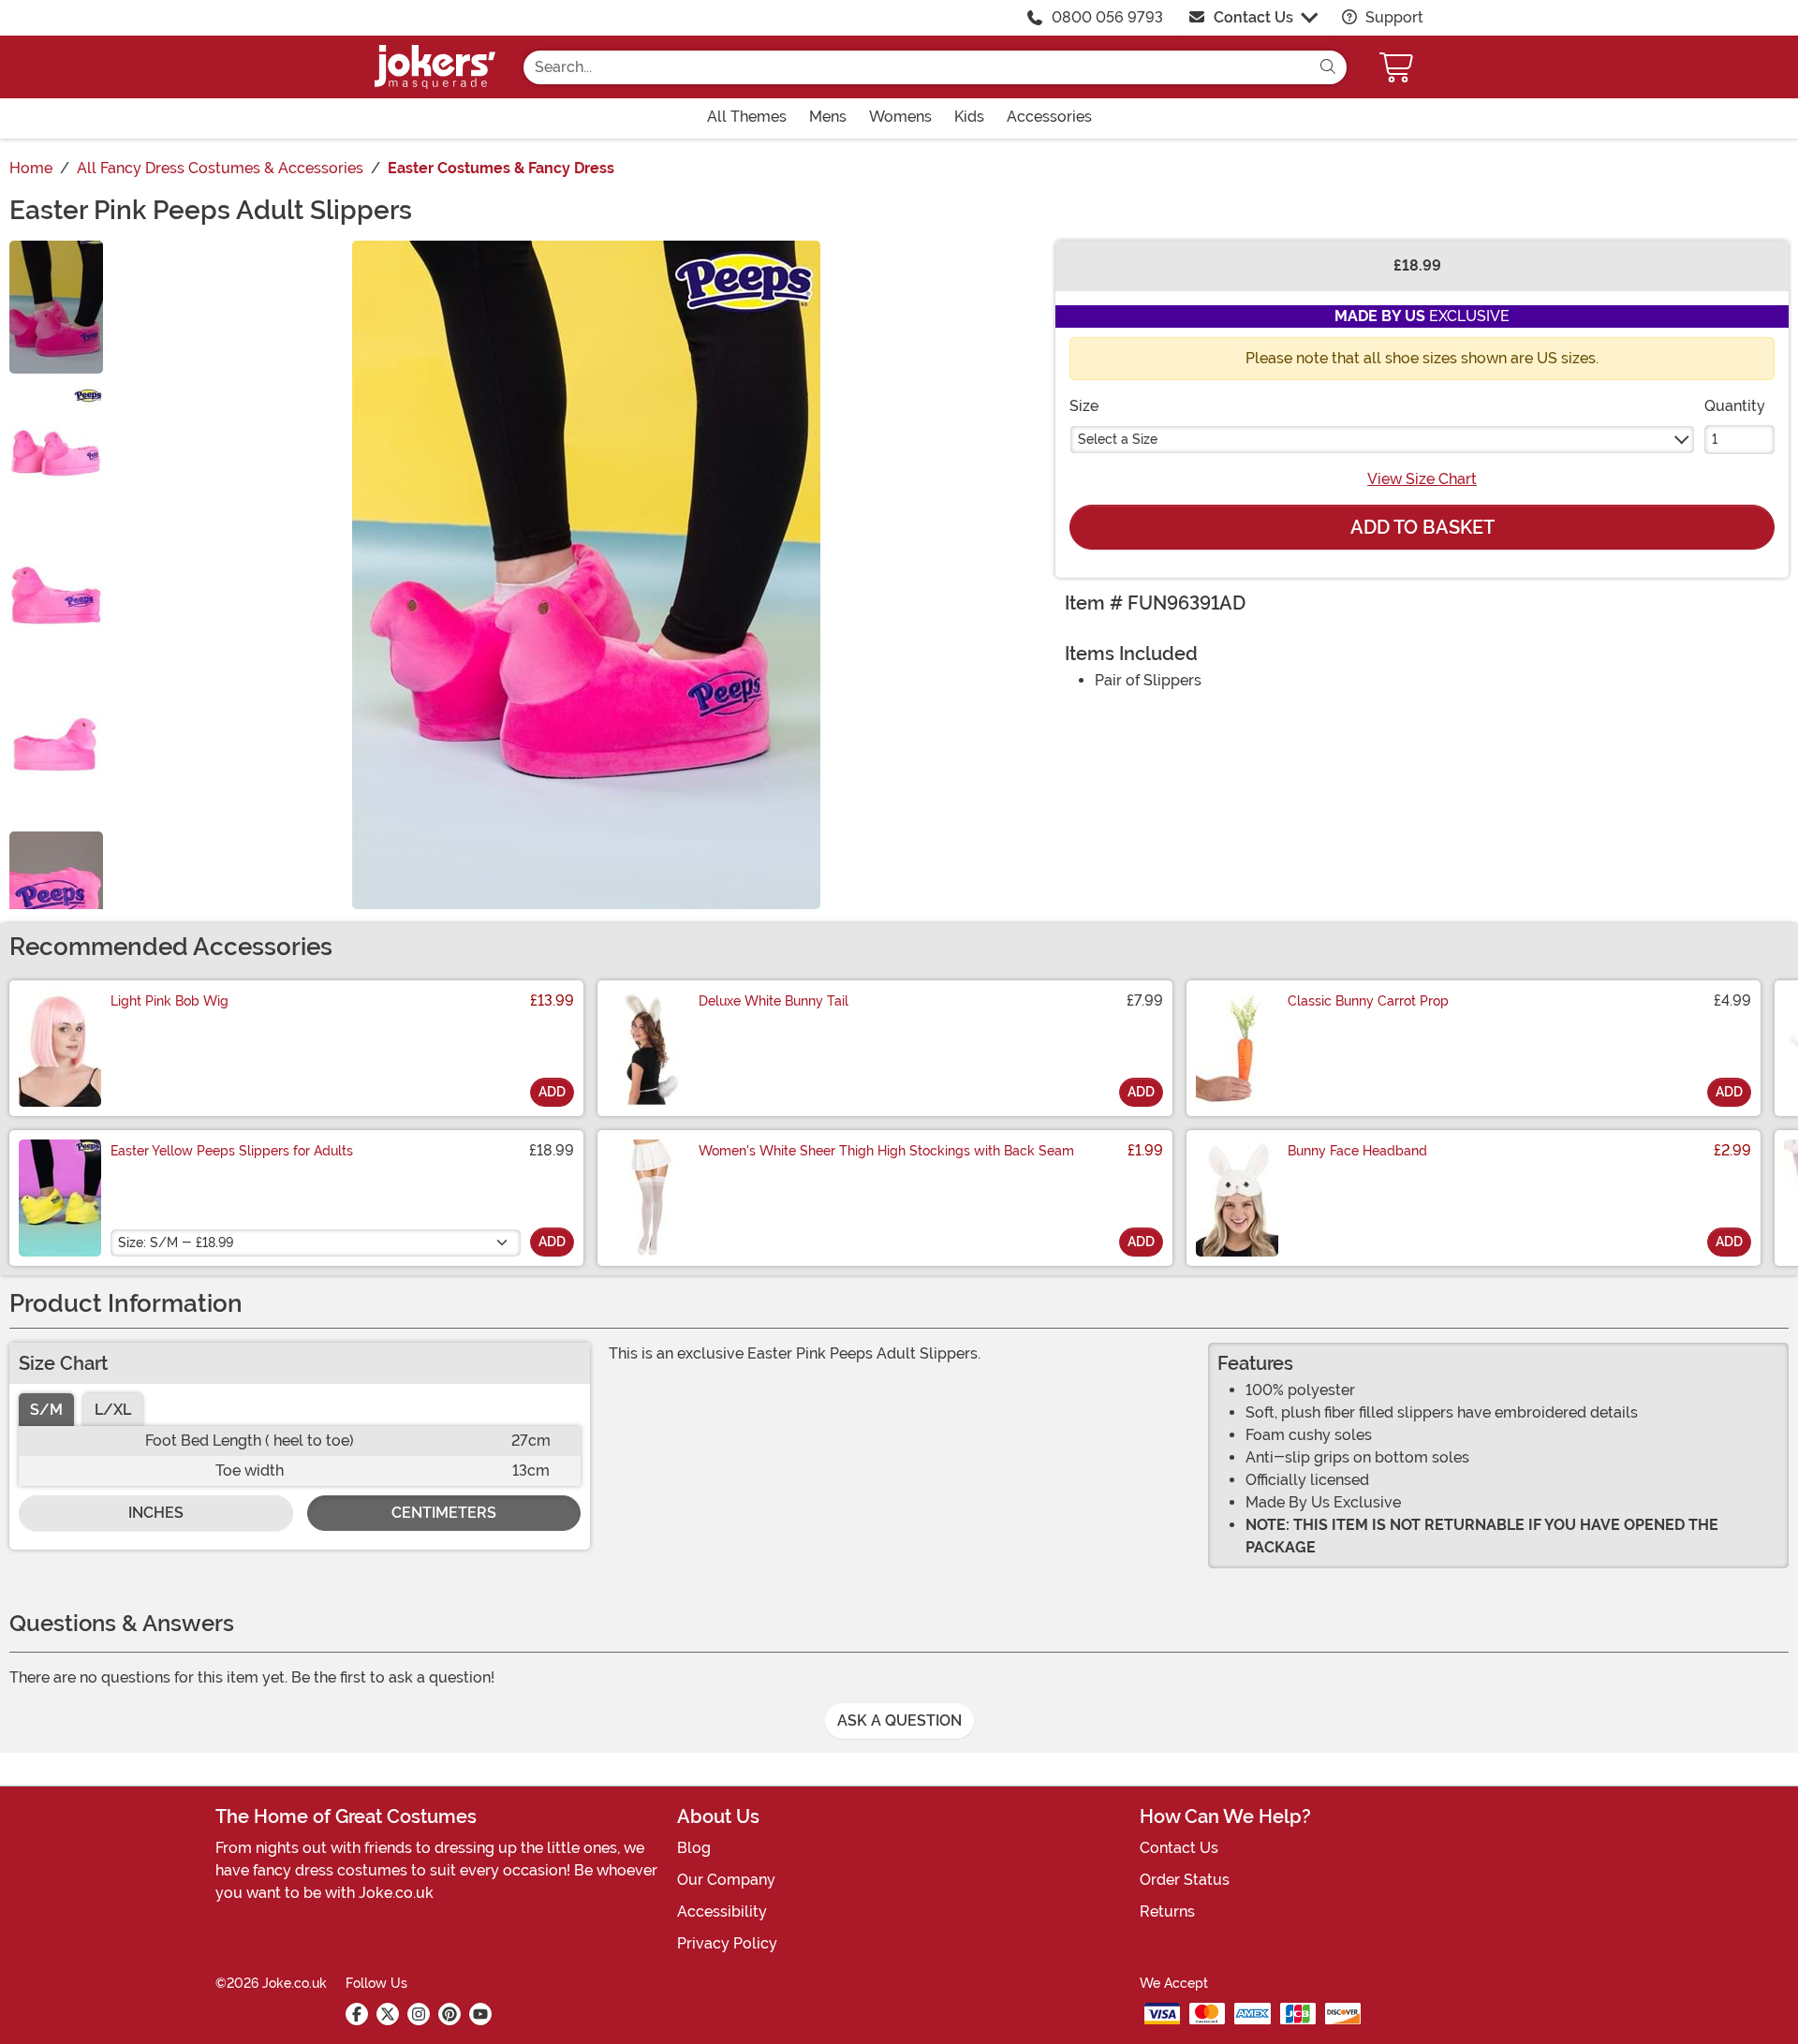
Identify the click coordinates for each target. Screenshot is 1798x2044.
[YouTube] (480, 2014)
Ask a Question (899, 1720)
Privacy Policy (727, 1943)
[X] (388, 2014)
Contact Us (1253, 17)
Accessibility (722, 1912)
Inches (156, 1513)
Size (1084, 406)
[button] (1398, 67)
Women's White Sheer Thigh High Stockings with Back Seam (886, 1151)
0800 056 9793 (1107, 17)
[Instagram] (419, 2014)
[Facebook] (357, 2014)
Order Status (1185, 1880)
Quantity (1735, 406)
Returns (1167, 1912)
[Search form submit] (1328, 67)
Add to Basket (1422, 527)
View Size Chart (1422, 479)
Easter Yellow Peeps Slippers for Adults (232, 1151)
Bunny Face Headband (1357, 1151)
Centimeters (444, 1513)
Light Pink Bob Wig (169, 1001)
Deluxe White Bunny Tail (774, 1001)
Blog (694, 1848)
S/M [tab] (46, 1410)
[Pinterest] (449, 2014)
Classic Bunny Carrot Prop (1368, 1001)
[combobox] (916, 67)
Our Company (726, 1880)
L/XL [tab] (113, 1410)
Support (1393, 17)
